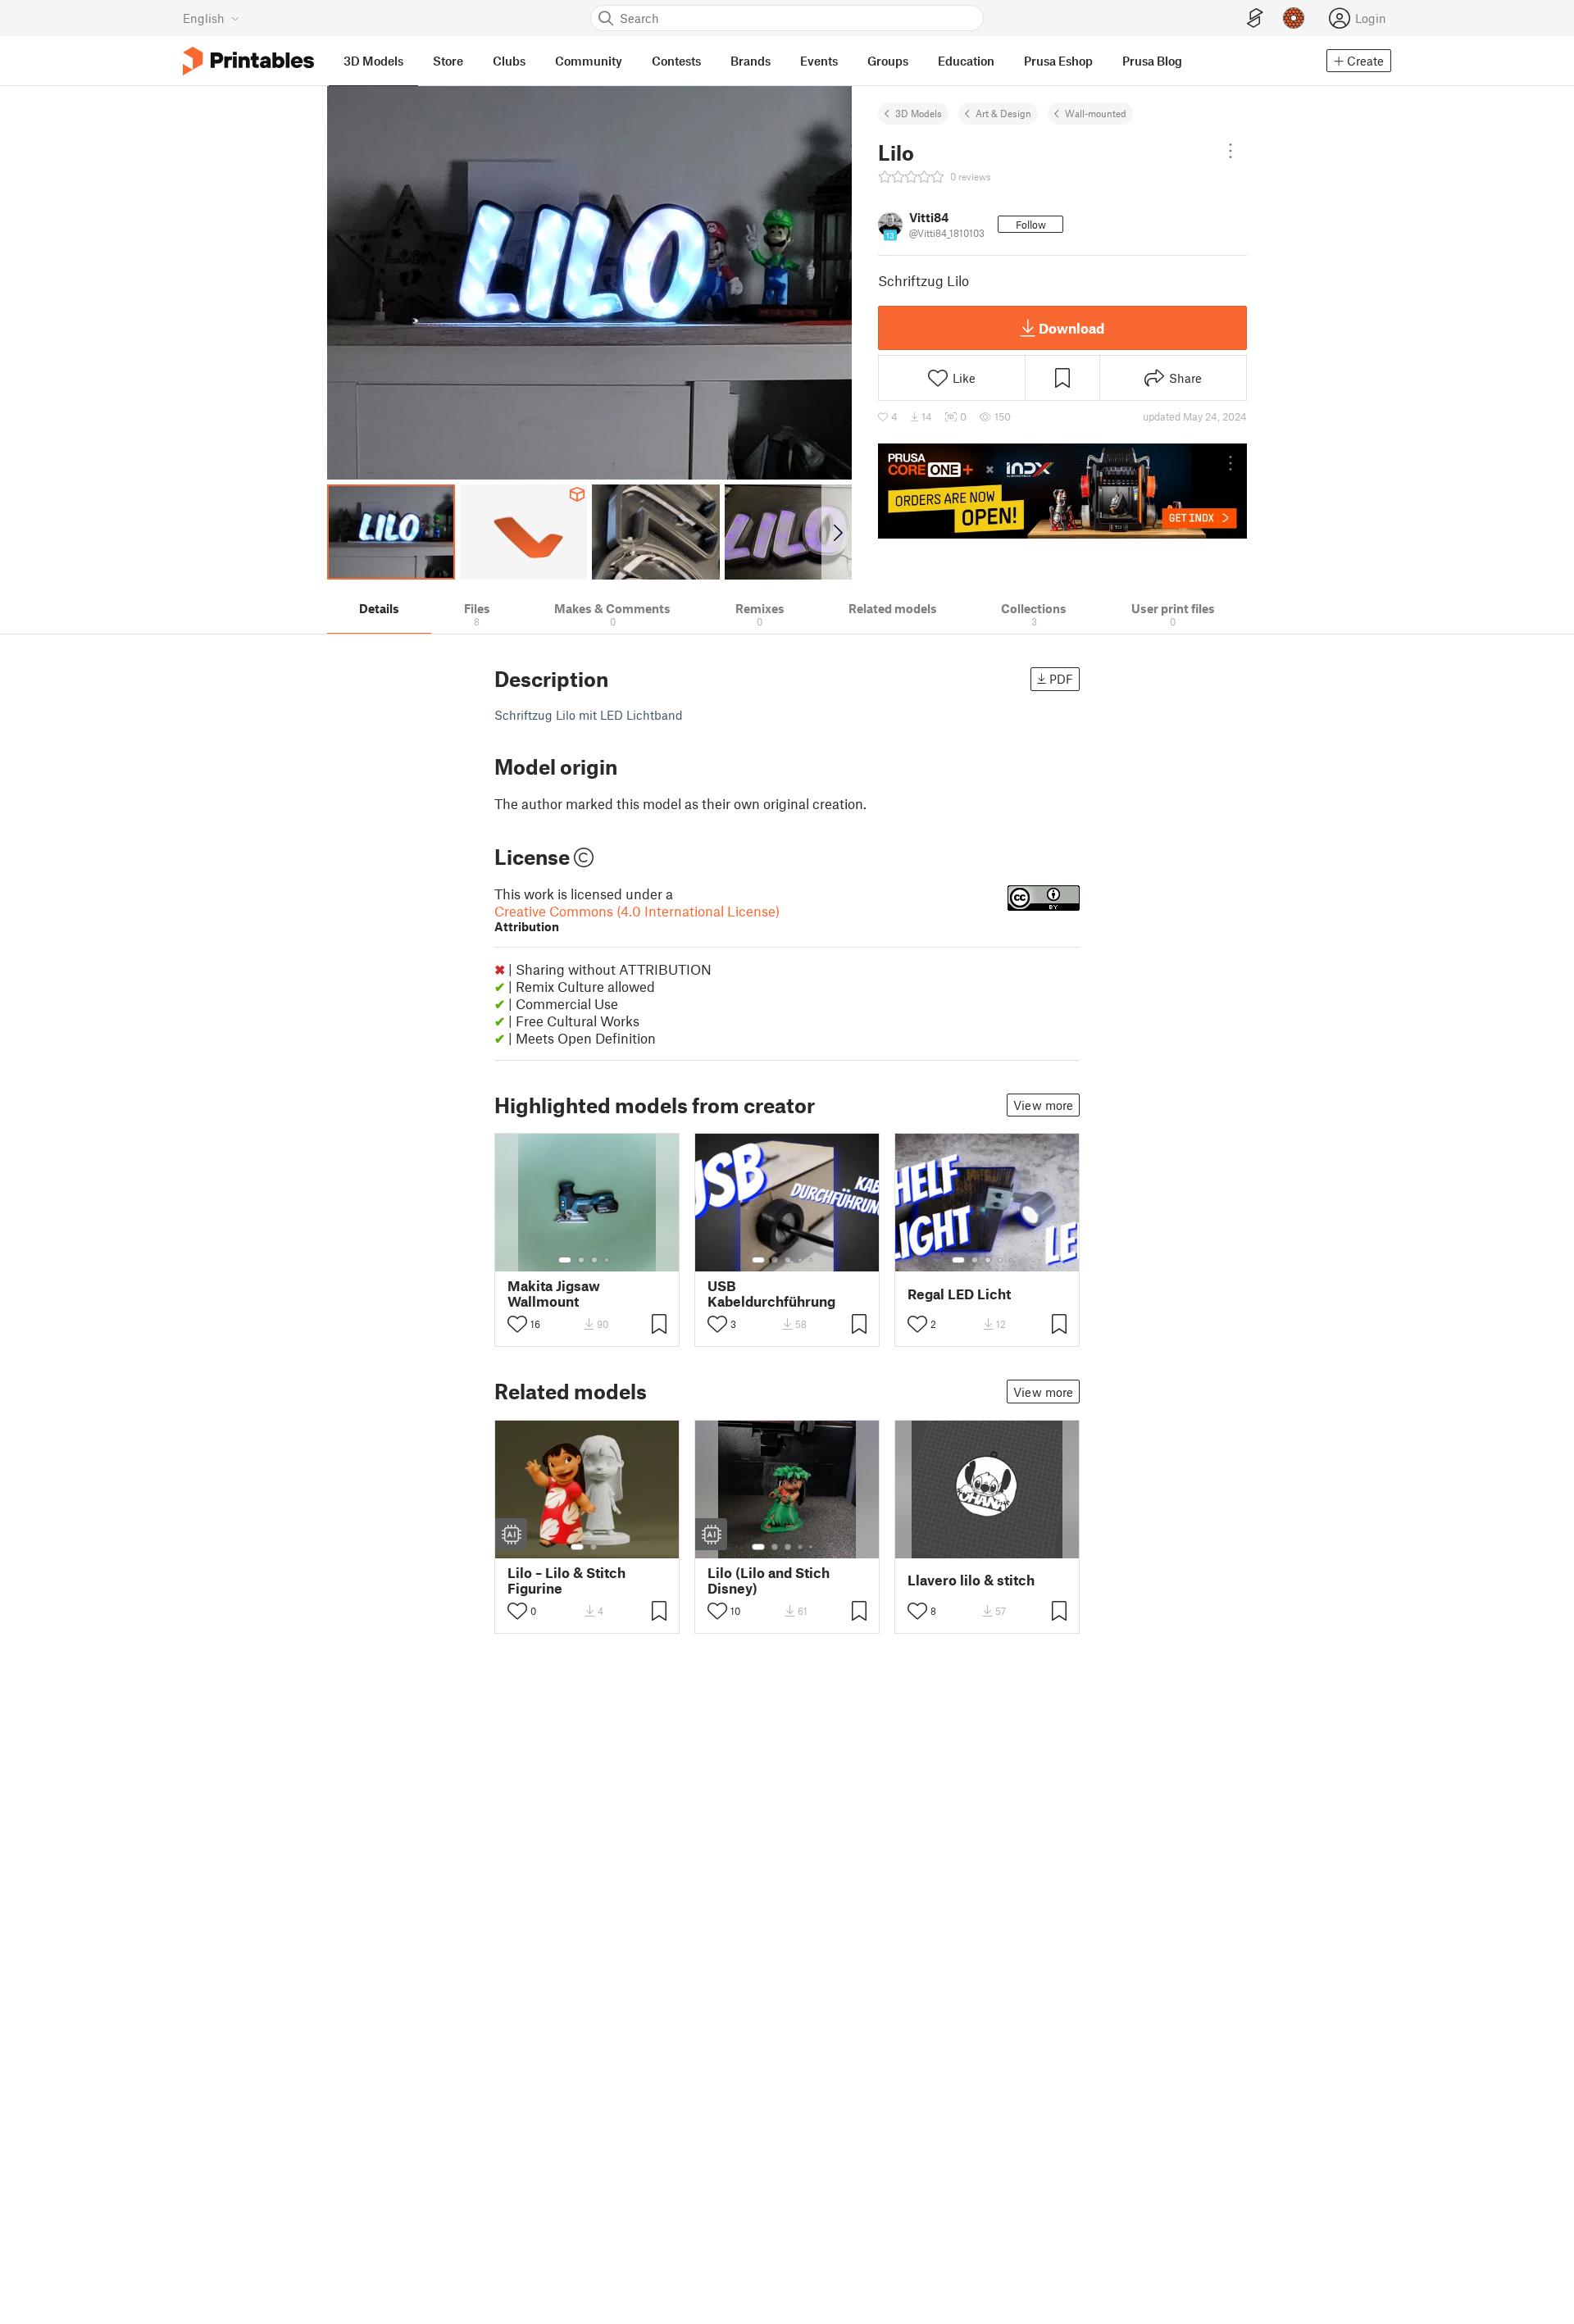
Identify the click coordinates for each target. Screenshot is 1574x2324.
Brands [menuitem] (751, 61)
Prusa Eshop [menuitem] (1058, 61)
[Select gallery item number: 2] (581, 1260)
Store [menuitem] (448, 61)
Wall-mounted (1096, 113)
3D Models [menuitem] (373, 61)
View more (1043, 1105)
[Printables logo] (248, 61)
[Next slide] (837, 532)
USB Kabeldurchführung (771, 1294)
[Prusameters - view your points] (1294, 18)
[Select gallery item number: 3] (594, 1260)
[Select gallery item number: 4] (607, 1260)
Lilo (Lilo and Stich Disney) (769, 1580)
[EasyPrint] (1255, 18)
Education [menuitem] (966, 61)
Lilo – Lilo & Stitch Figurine (566, 1580)
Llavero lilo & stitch (971, 1580)
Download (1071, 328)
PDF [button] (1061, 679)
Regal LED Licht (959, 1294)
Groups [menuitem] (888, 61)
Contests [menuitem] (676, 61)
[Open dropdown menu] (1231, 151)
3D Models (919, 113)
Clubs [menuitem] (509, 61)
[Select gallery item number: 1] (565, 1260)
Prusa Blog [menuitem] (1152, 61)
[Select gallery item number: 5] (812, 1260)
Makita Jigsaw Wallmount (554, 1294)
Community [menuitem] (589, 61)
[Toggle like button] (517, 1324)
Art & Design (1003, 113)
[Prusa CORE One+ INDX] (1062, 491)
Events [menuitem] (819, 61)
